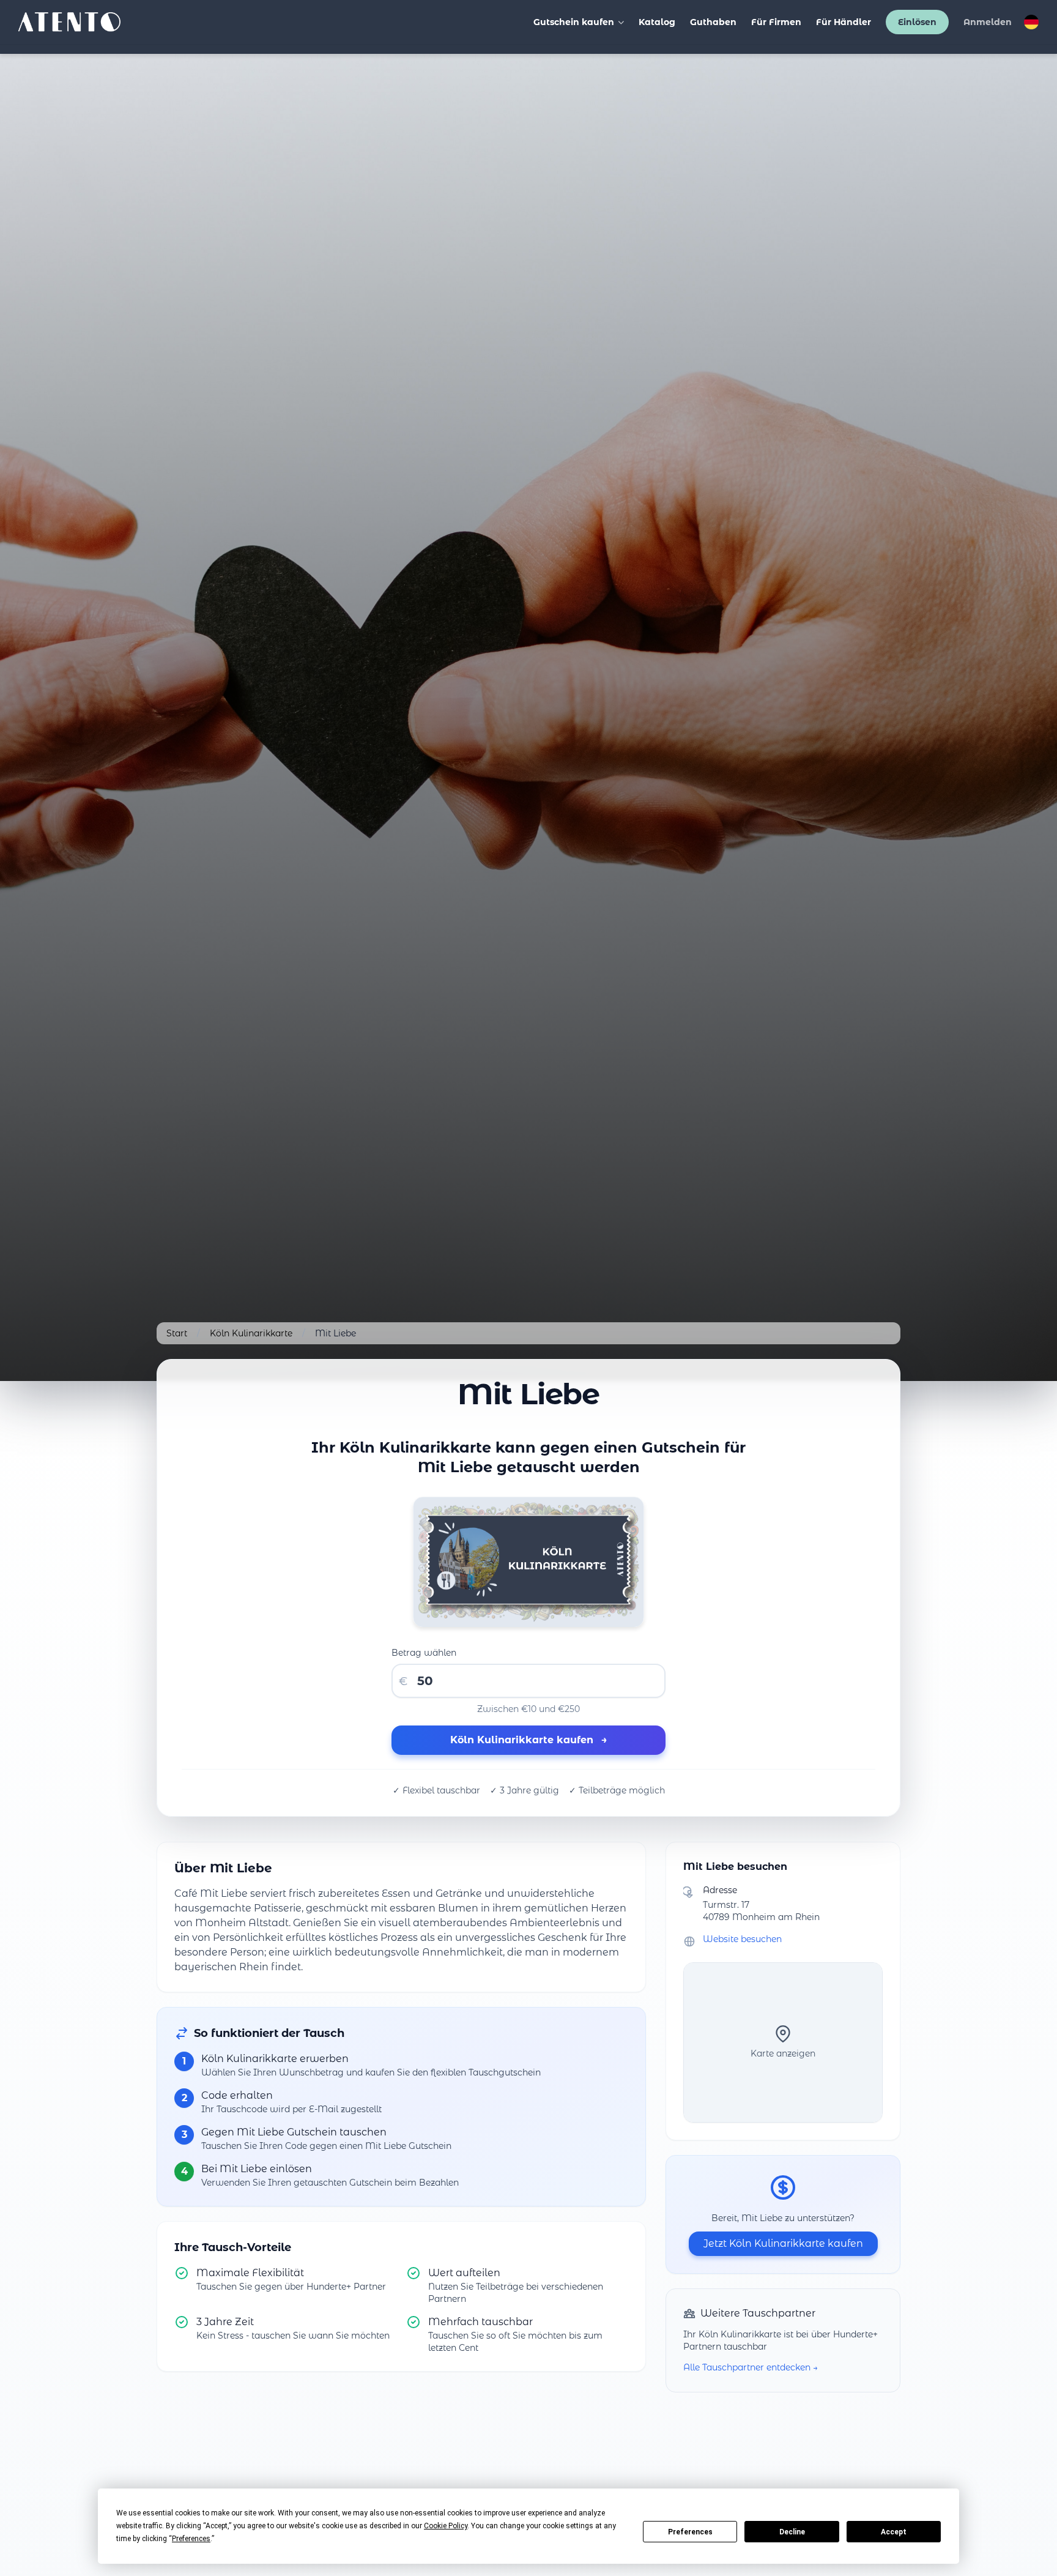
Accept (894, 2532)
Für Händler (844, 22)
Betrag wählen (424, 1653)
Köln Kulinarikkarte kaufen (529, 1740)
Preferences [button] (191, 2539)
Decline (792, 2532)
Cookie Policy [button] (446, 2526)
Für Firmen (776, 22)
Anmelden (988, 22)
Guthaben (713, 22)
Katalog (657, 22)
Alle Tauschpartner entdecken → (751, 2367)
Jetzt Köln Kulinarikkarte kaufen (783, 2243)
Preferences (690, 2532)
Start (177, 1333)
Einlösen (917, 22)
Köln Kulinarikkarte (251, 1333)
